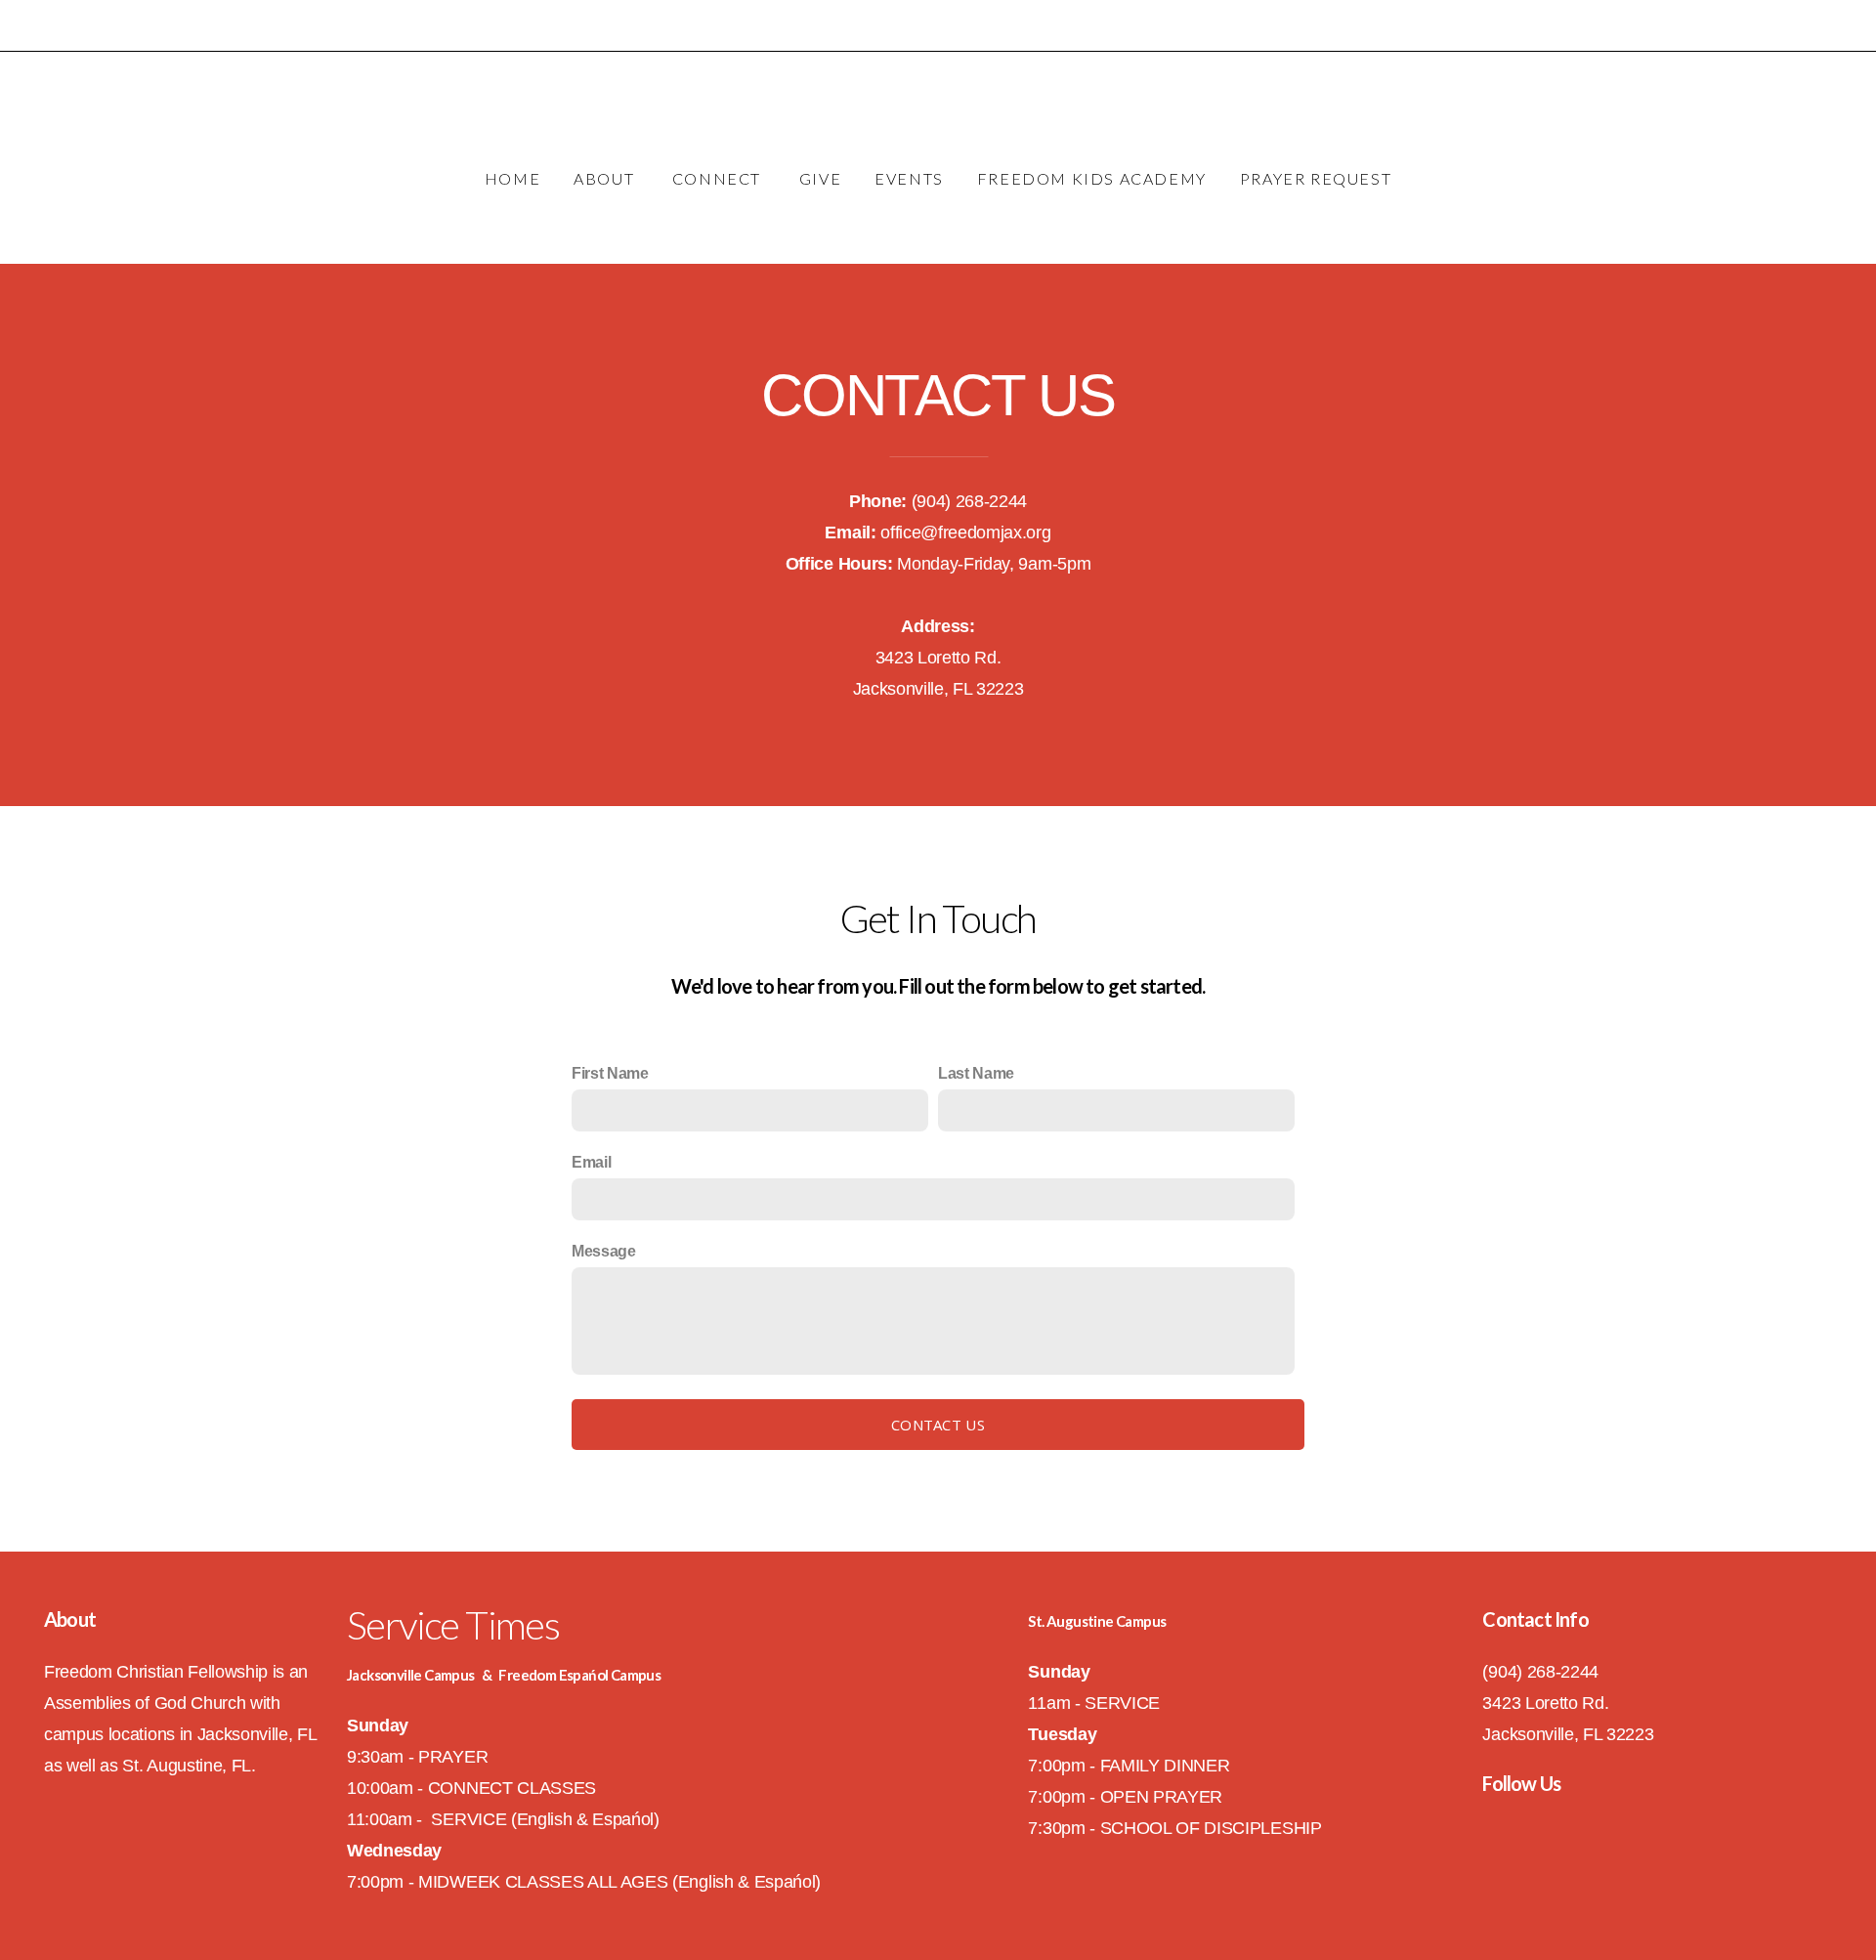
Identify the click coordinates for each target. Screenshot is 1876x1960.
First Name (610, 1073)
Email (591, 1162)
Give (820, 178)
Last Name (976, 1073)
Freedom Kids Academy (1092, 178)
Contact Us (938, 1425)
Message (604, 1251)
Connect (719, 178)
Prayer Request (1316, 178)
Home (512, 178)
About (606, 178)
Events (909, 178)
